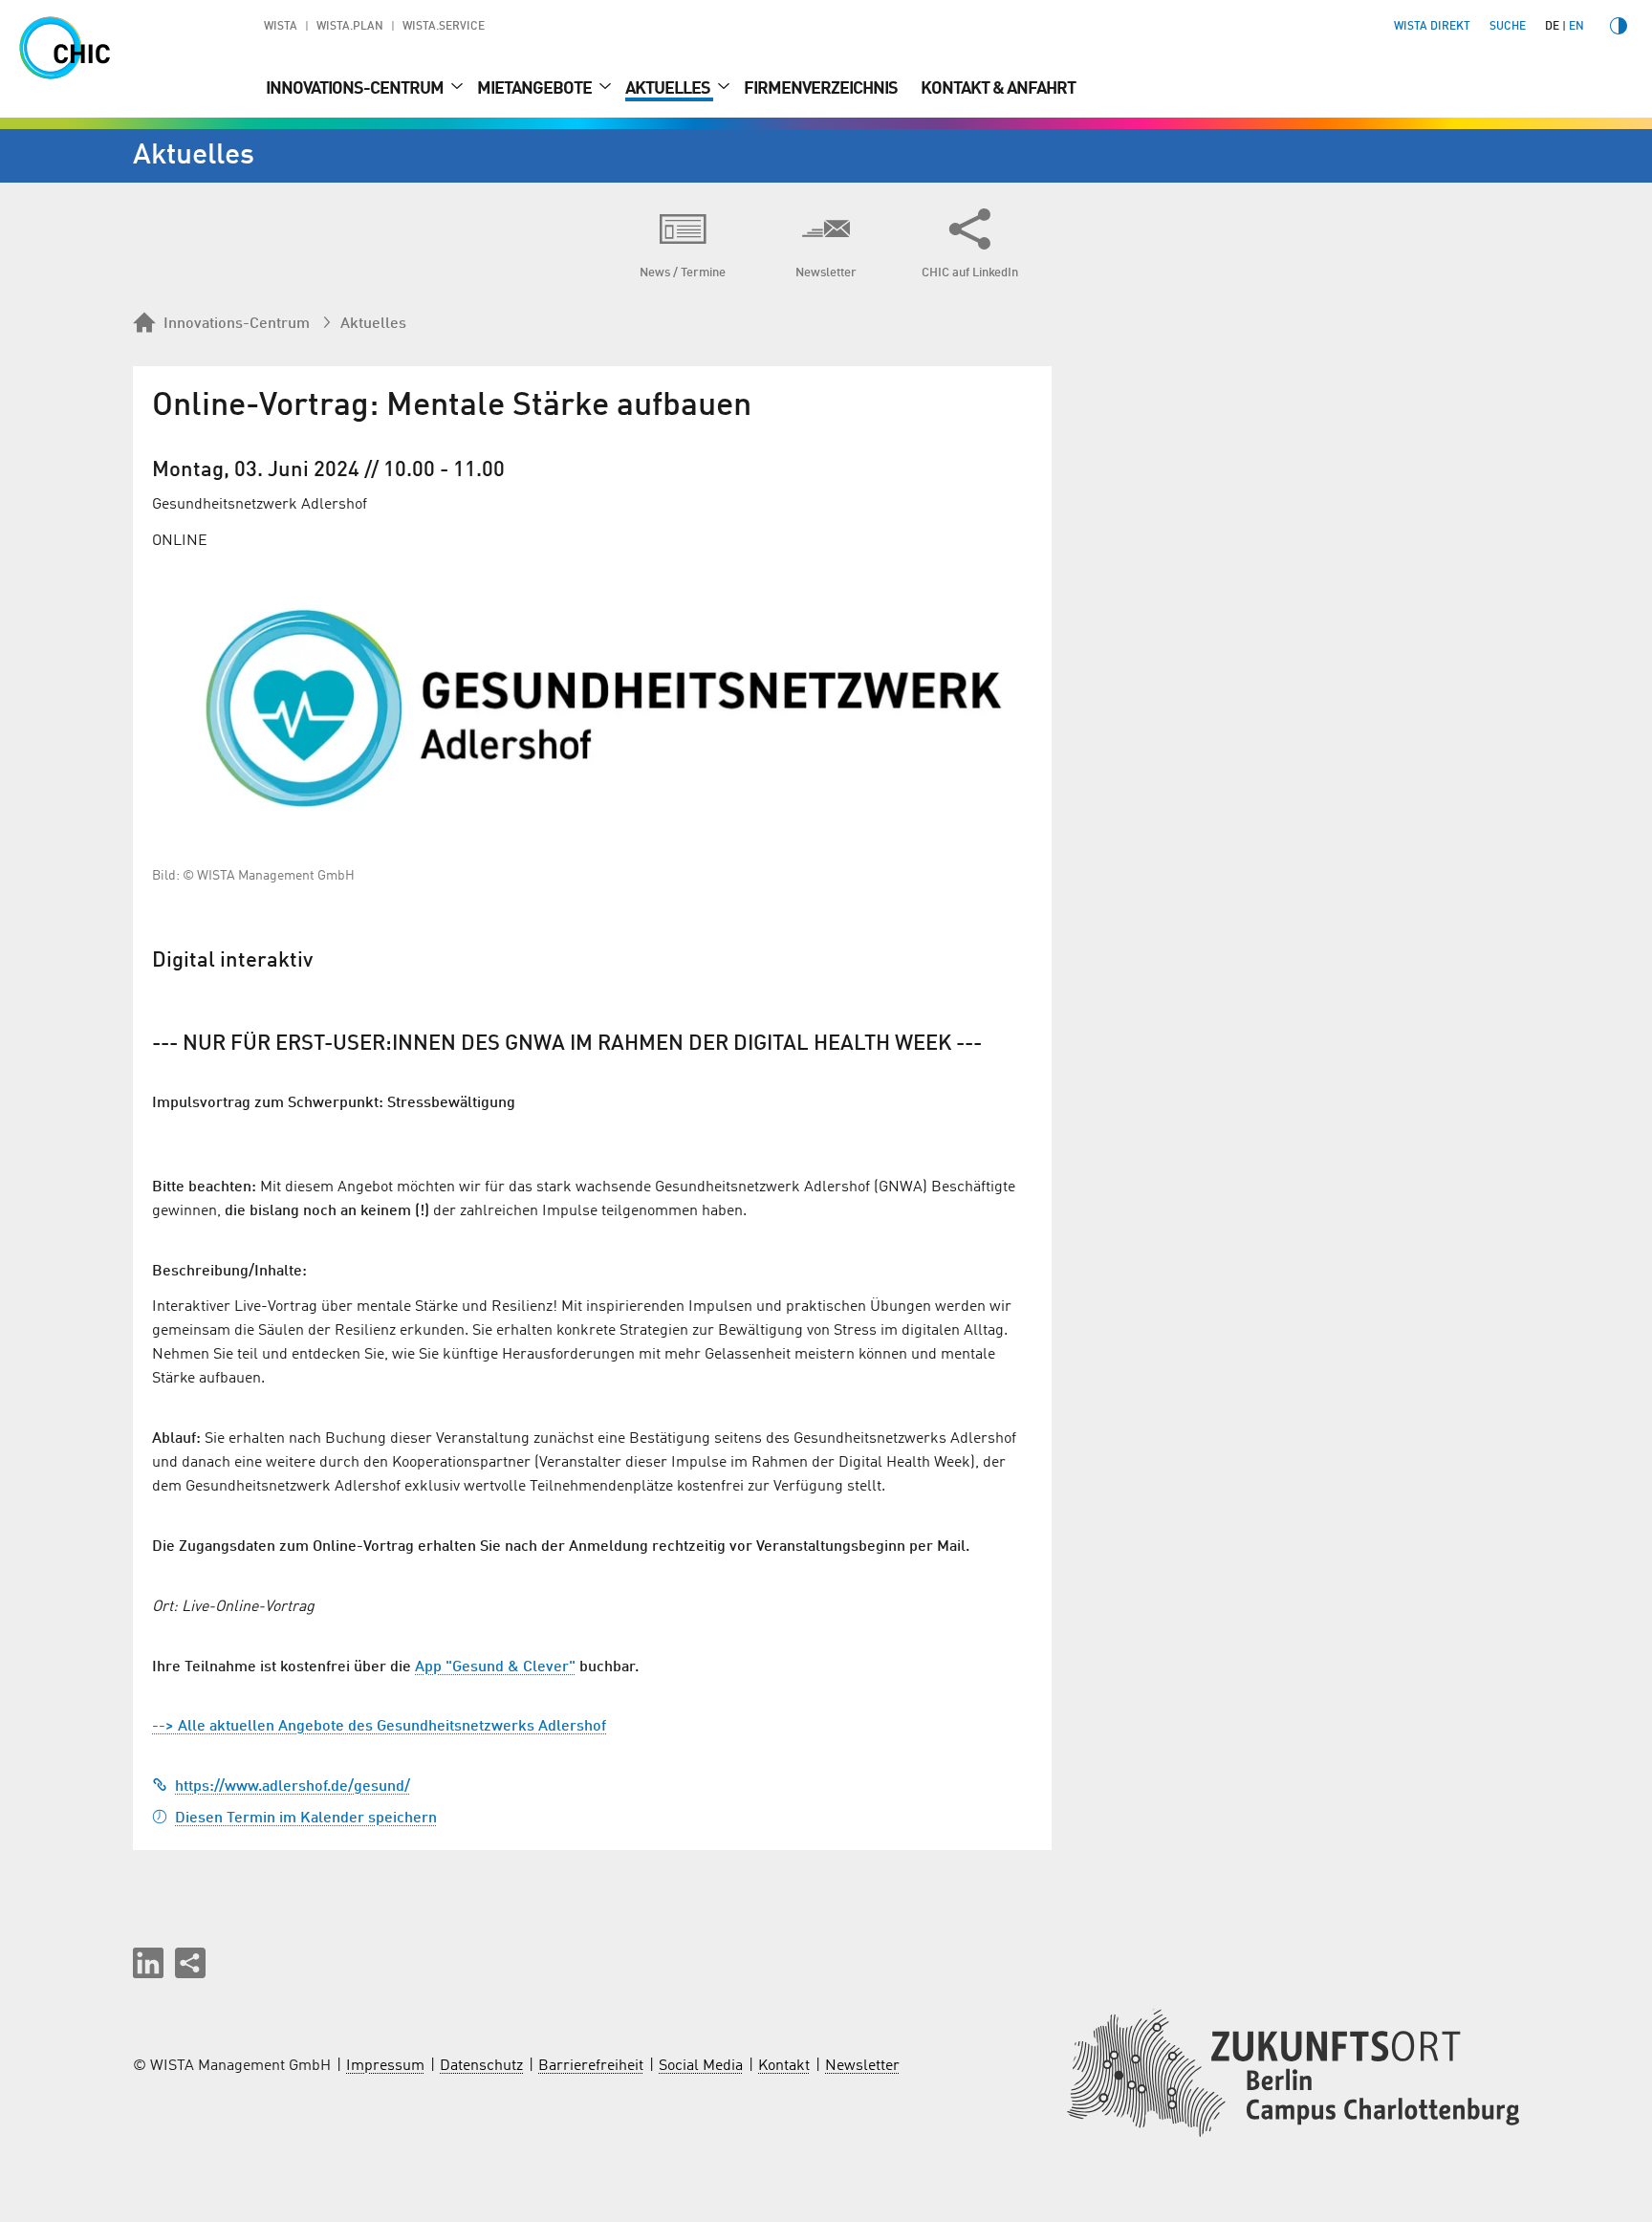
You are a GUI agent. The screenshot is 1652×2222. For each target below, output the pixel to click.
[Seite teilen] (190, 1963)
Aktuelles (669, 89)
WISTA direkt (1432, 27)
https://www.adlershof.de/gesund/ (293, 1787)
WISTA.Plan (350, 27)
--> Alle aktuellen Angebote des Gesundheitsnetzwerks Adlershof (379, 1727)
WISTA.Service (444, 27)
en (1576, 27)
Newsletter (862, 2066)
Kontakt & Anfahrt (998, 89)
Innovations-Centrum (356, 89)
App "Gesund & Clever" (495, 1667)
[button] (148, 1963)
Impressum (385, 2066)
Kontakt (784, 2066)
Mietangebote (536, 89)
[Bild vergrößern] (592, 708)
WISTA (281, 27)
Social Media (701, 2066)
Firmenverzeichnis (821, 89)
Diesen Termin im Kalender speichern (306, 1819)
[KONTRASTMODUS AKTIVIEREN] (1619, 26)
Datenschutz (481, 2066)
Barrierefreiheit (591, 2066)
